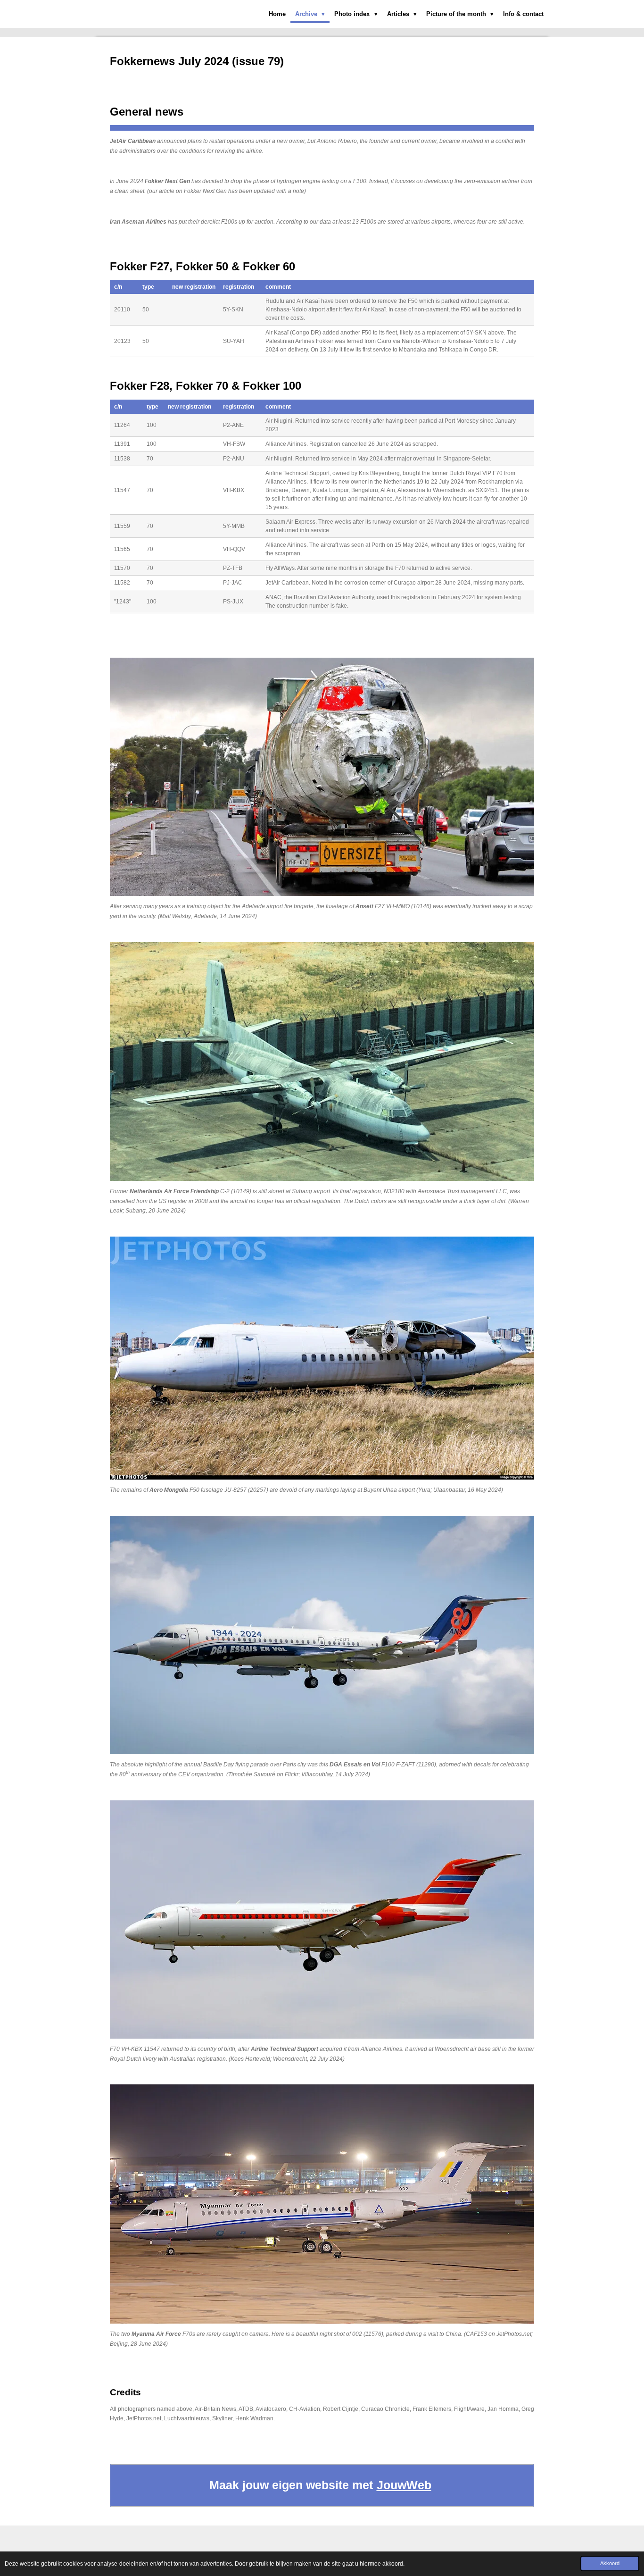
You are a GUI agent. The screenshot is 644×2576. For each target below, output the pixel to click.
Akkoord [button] (610, 2563)
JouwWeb (404, 2485)
